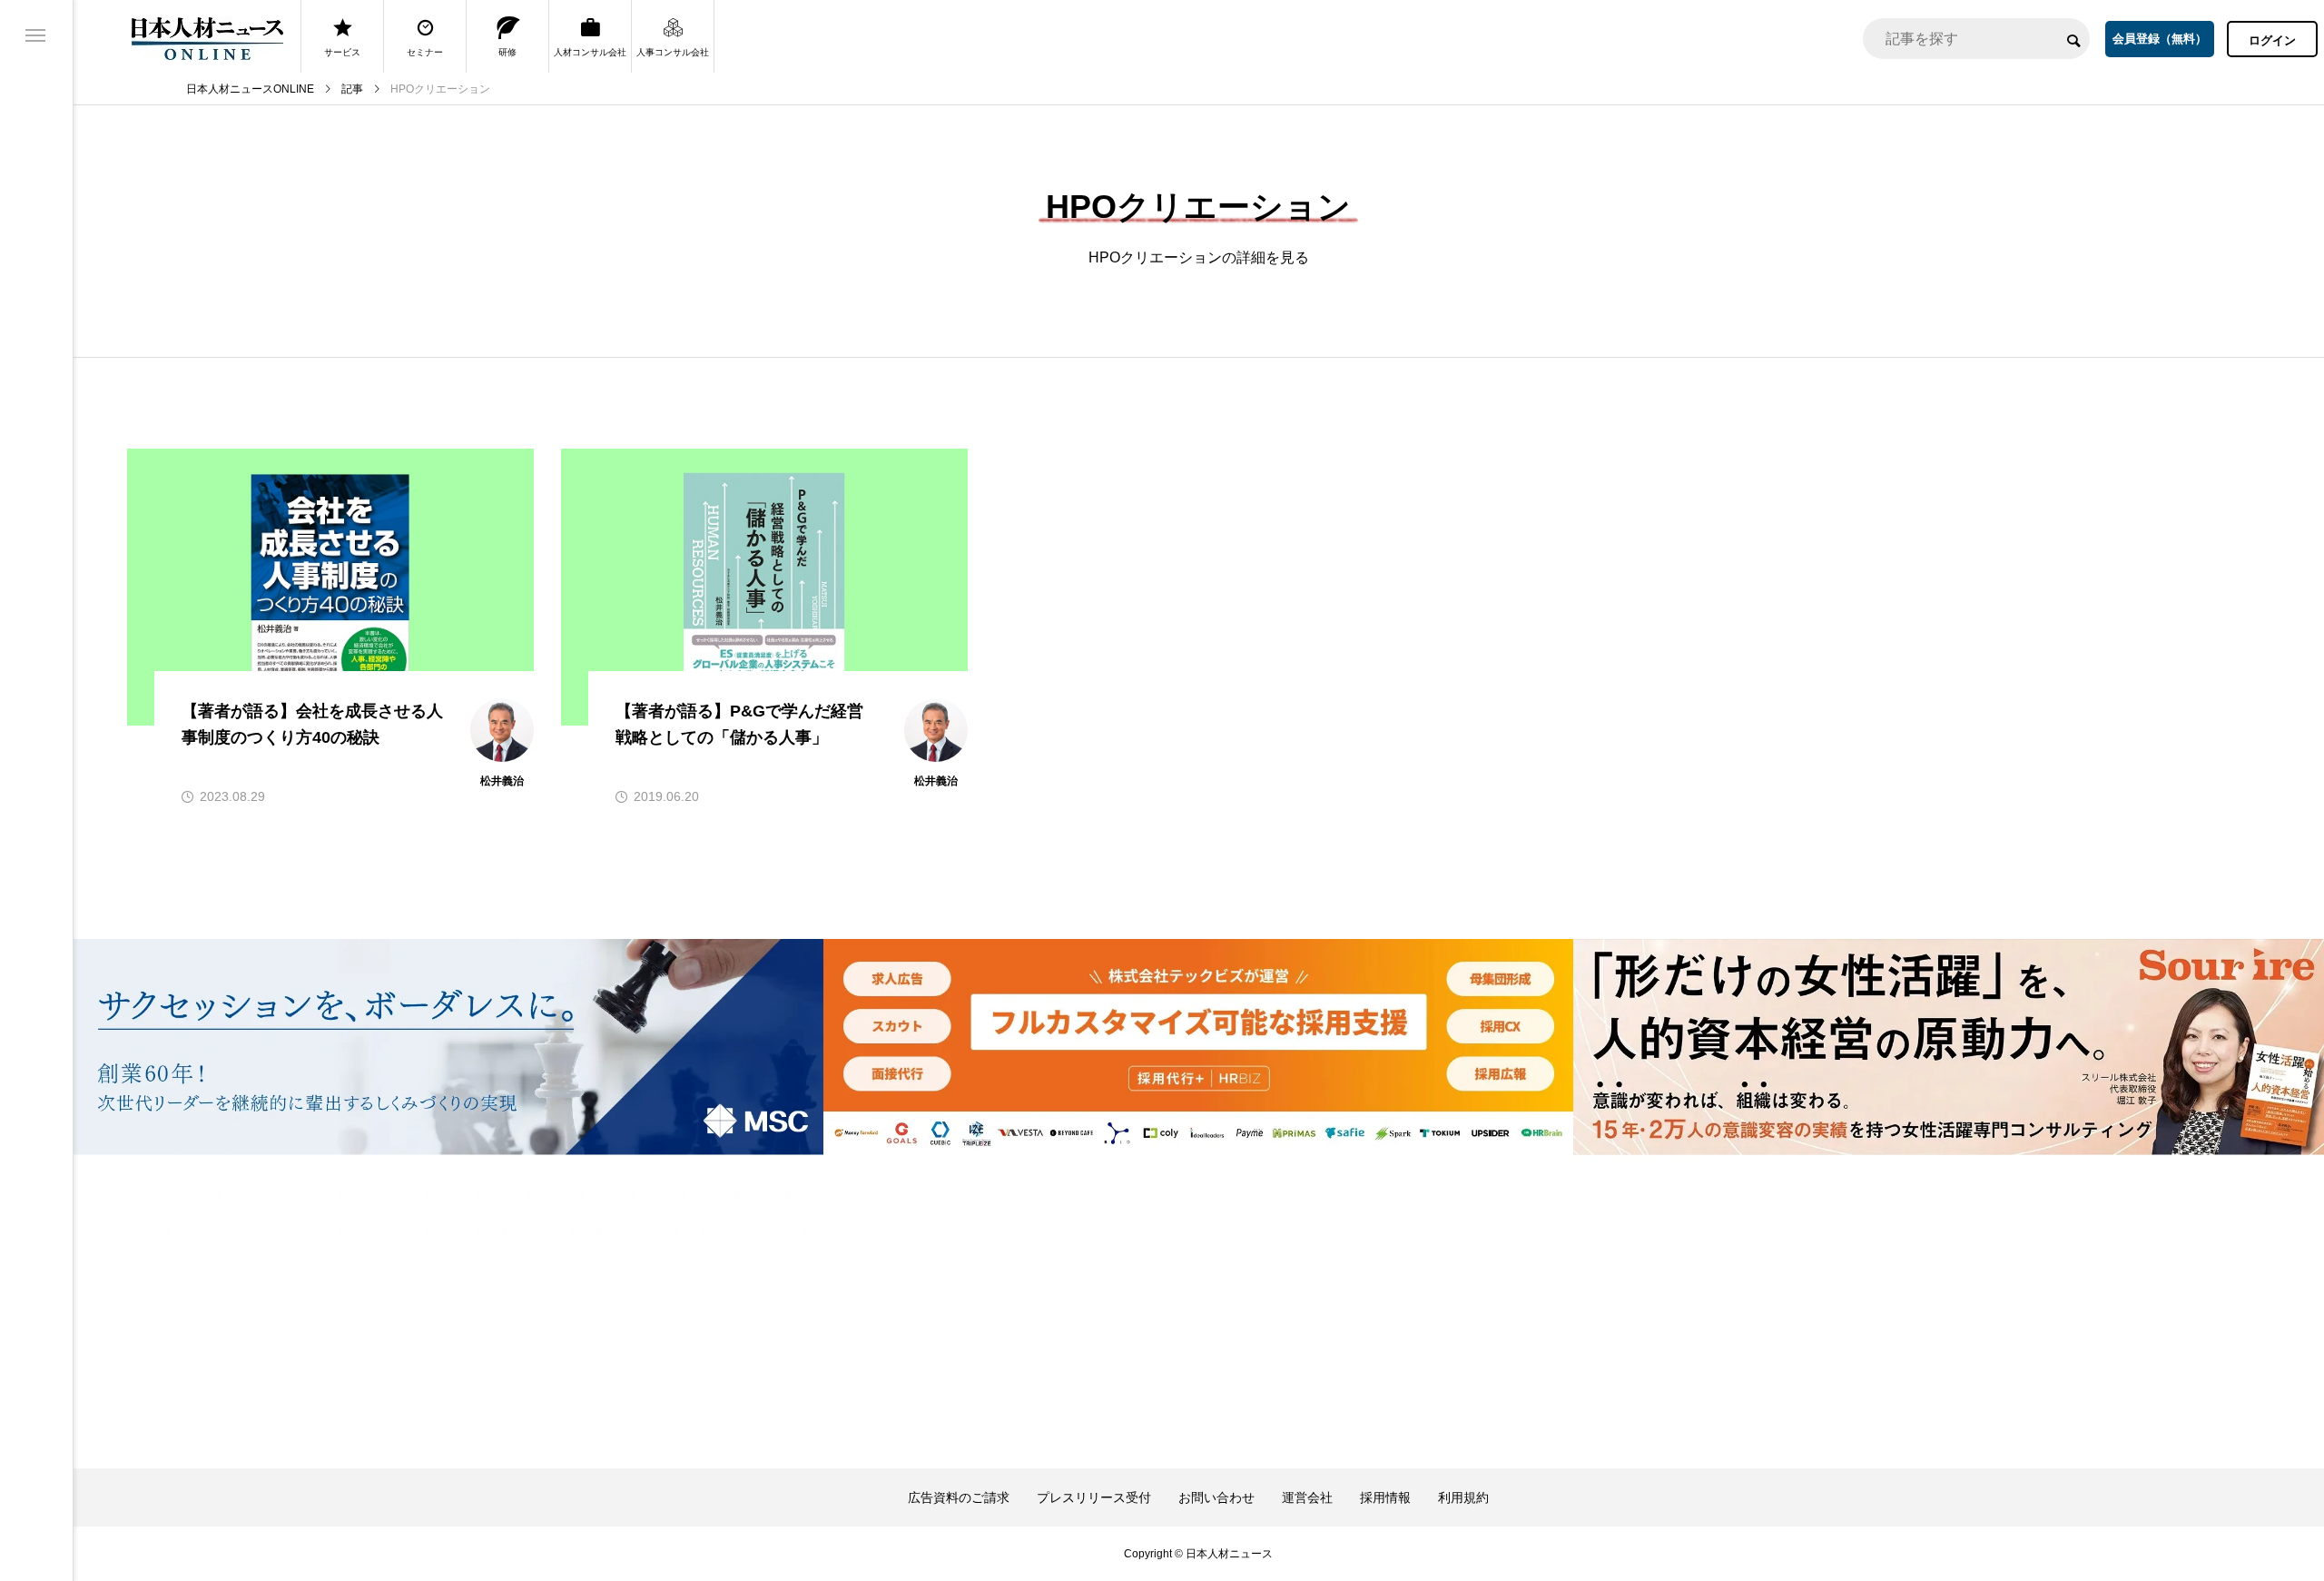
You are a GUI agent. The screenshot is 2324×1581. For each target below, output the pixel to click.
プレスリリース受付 (1094, 1497)
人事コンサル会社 (673, 52)
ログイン (2272, 40)
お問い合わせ (1216, 1497)
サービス (342, 52)
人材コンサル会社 (590, 52)
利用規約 (1463, 1497)
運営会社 (1307, 1497)
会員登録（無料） (2160, 39)
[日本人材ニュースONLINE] (207, 39)
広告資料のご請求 (959, 1497)
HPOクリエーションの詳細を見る (1199, 257)
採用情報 (1385, 1497)
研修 (507, 52)
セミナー (425, 52)
